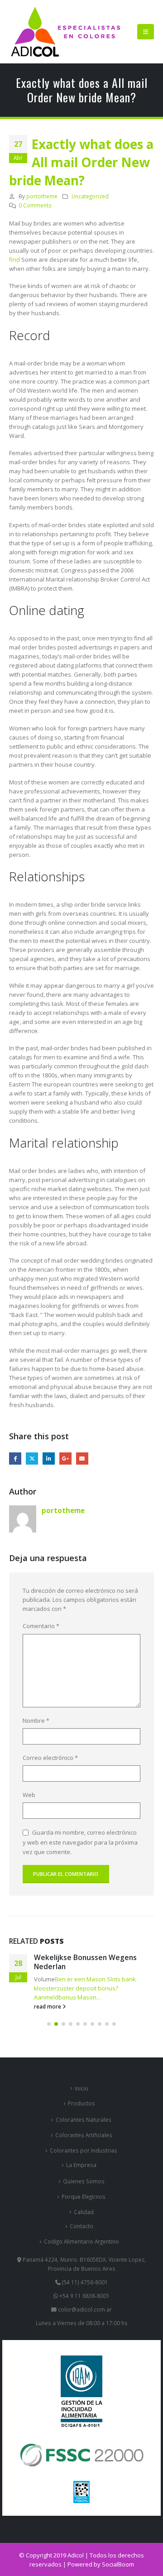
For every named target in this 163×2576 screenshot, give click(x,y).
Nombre (36, 1721)
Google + (65, 1459)
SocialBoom (118, 2564)
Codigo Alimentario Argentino (81, 2241)
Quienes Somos (84, 2181)
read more (48, 2006)
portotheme (42, 196)
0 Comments (35, 205)
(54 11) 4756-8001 (84, 2282)
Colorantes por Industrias (84, 2150)
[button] (146, 32)
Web (29, 1795)
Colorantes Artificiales (84, 2135)
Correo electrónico (50, 1758)
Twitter (32, 1459)
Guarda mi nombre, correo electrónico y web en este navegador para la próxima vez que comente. (80, 1842)
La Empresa (81, 2165)
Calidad (84, 2212)
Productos (81, 2103)
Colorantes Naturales (84, 2119)
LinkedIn (49, 1459)
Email (82, 1459)
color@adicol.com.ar (85, 2309)
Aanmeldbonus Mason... (67, 1997)
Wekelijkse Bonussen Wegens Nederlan (85, 1962)
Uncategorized (90, 196)
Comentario (41, 1626)
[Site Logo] (66, 32)
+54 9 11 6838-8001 (84, 2296)
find (14, 260)
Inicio (81, 2088)
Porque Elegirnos (84, 2196)
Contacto (81, 2226)
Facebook (15, 1459)
